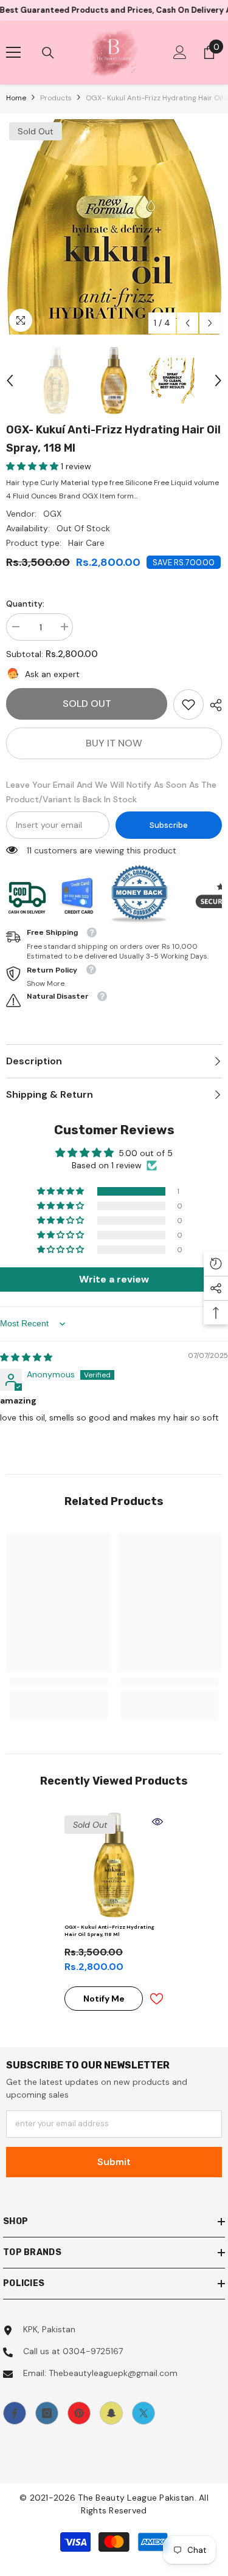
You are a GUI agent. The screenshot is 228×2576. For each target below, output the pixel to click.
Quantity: (25, 604)
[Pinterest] (79, 2413)
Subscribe (169, 825)
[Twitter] (143, 2413)
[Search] (48, 53)
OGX (52, 514)
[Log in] (180, 52)
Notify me (104, 1999)
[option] (114, 227)
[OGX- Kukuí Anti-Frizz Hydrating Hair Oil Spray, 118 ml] (114, 1865)
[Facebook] (15, 2413)
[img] (26, 1357)
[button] (188, 323)
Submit (114, 2162)
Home (16, 98)
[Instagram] (47, 2413)
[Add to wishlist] (156, 1999)
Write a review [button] (114, 1279)
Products (56, 98)
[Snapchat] (111, 2413)
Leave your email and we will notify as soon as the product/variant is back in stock (111, 792)
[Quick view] (157, 1822)
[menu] (13, 52)
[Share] (213, 705)
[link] (188, 704)
